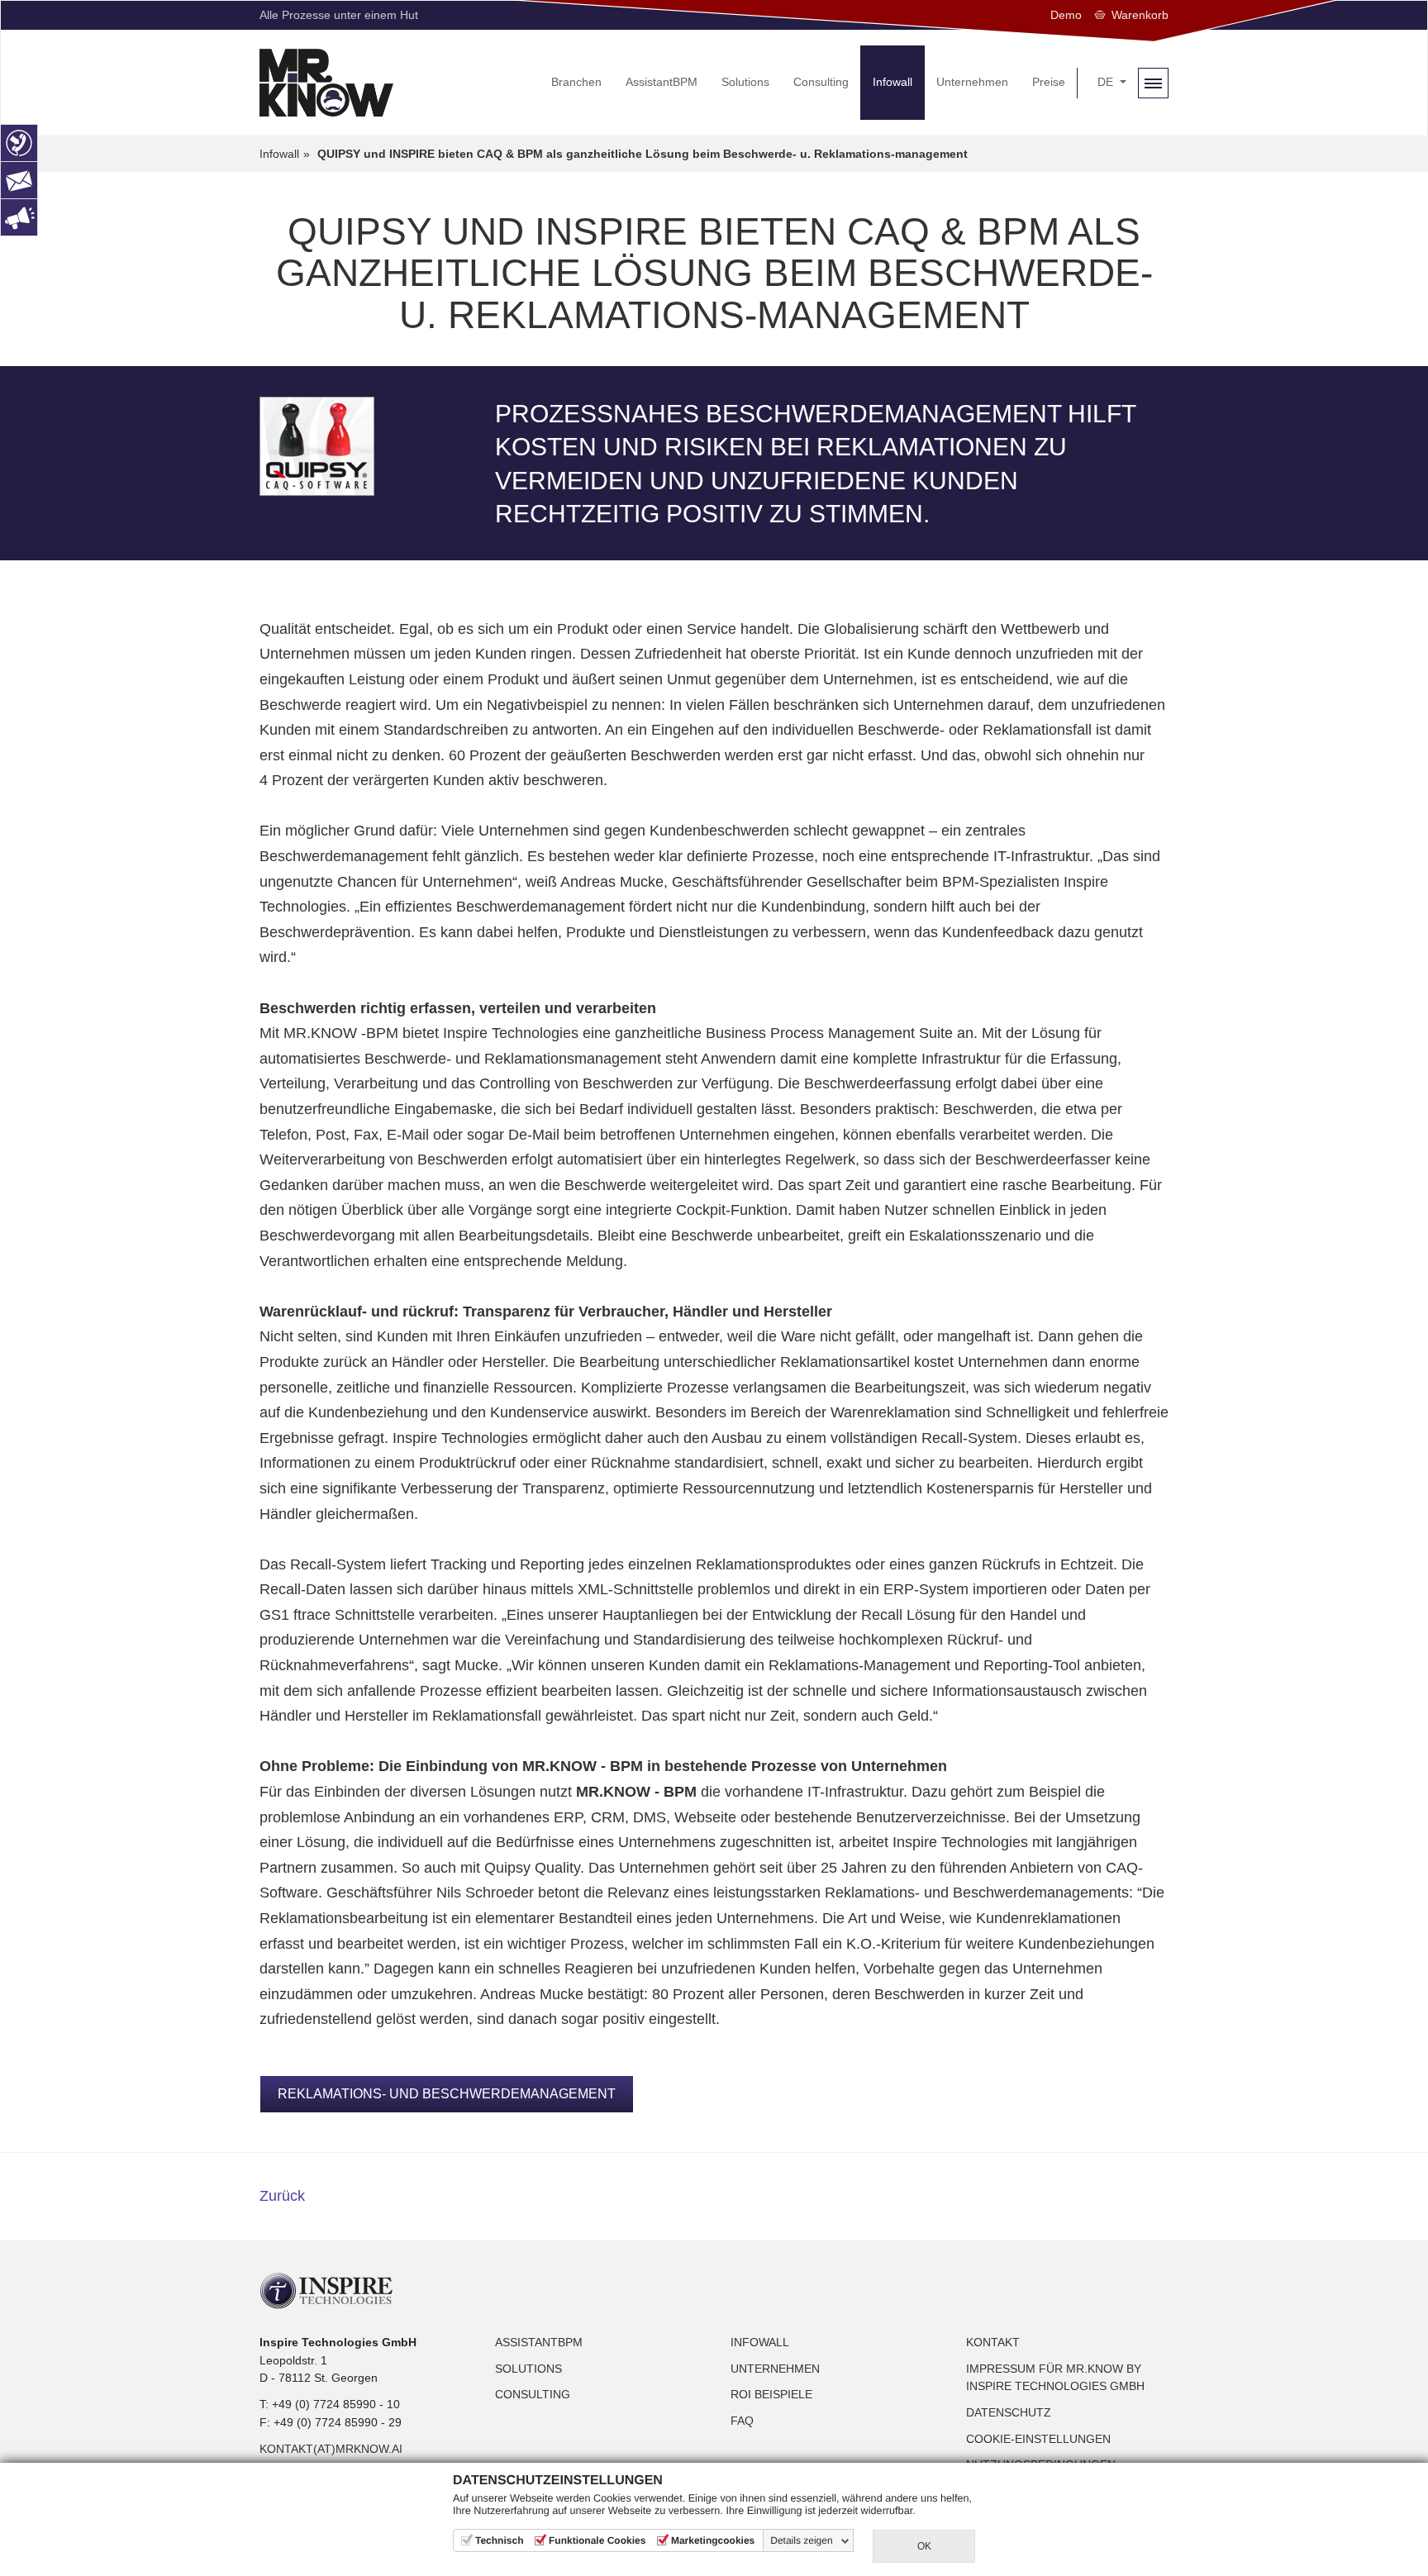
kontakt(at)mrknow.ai (331, 2449)
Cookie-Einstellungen (1038, 2439)
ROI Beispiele (771, 2394)
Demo (1066, 15)
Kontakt (993, 2342)
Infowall (760, 2342)
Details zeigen (801, 2540)
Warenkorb (1140, 15)
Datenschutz (1009, 2412)
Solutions (528, 2369)
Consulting (533, 2394)
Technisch (499, 2540)
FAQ (742, 2421)
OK (924, 2546)
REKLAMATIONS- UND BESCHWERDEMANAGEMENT (447, 2094)
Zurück (282, 2196)
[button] (1112, 83)
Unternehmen (775, 2369)
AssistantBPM (539, 2342)
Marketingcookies (713, 2540)
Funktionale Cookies (597, 2540)
